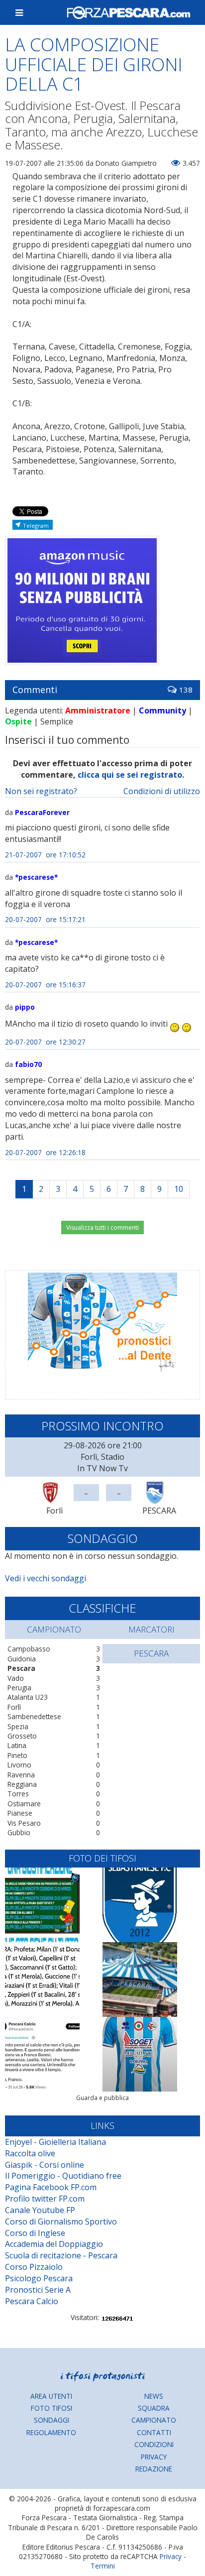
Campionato (154, 2420)
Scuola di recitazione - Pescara (61, 2255)
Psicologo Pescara (39, 2278)
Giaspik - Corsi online (45, 2165)
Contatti (154, 2432)
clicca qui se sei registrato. (131, 775)
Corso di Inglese (35, 2233)
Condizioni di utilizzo (162, 791)
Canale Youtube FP (40, 2210)
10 (179, 1189)
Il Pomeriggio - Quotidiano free (63, 2176)
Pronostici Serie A (38, 2290)
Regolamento (51, 2432)
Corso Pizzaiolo (34, 2267)
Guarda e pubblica (102, 2098)
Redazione (154, 2469)
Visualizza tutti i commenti (102, 1228)
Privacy (154, 2457)
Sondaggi (51, 2420)
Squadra (154, 2408)
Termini (103, 2566)
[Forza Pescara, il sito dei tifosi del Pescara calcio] (128, 12)
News (154, 2396)
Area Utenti (51, 2396)
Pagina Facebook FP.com (51, 2187)
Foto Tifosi (51, 2408)
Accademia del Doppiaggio (54, 2244)
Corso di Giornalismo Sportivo (61, 2222)
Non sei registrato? (41, 791)
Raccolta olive (30, 2153)
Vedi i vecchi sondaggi (46, 1578)
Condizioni (154, 2444)
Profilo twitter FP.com (45, 2199)
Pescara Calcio (32, 2301)
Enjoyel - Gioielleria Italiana (55, 2142)
